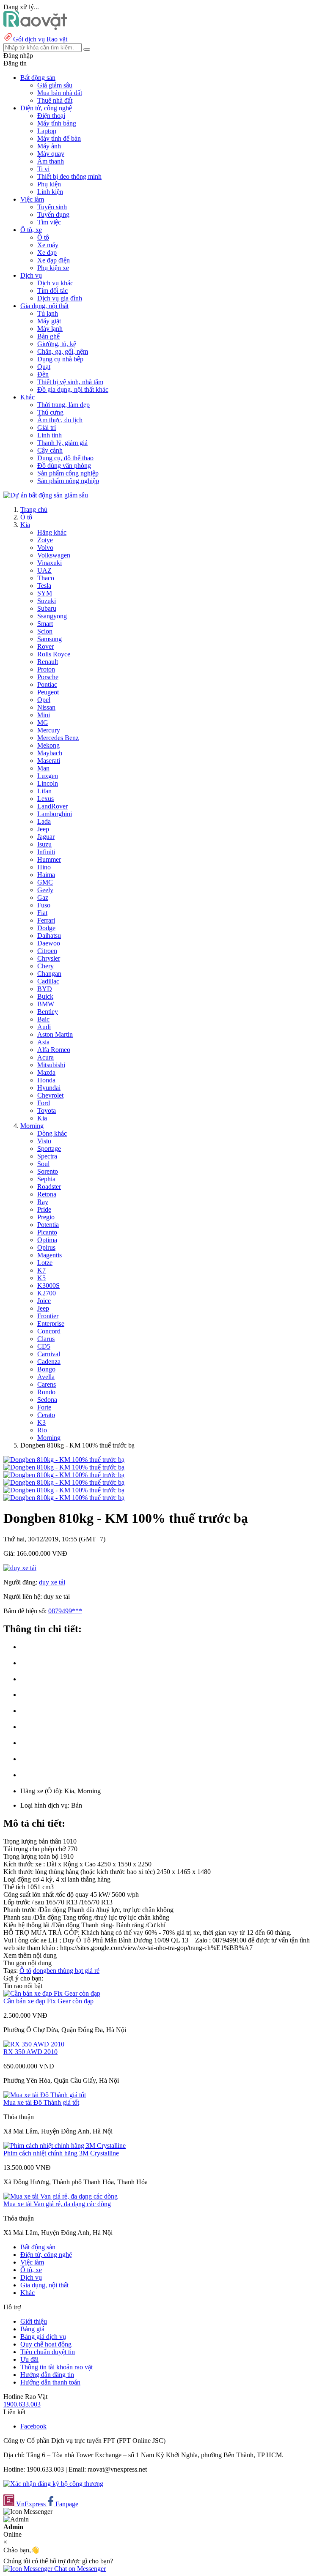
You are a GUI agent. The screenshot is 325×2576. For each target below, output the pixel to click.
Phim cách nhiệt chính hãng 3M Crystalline (61, 2153)
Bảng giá (32, 2329)
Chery (45, 966)
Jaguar (46, 837)
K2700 (47, 1293)
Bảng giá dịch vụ (43, 2337)
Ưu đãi (29, 2359)
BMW (46, 1004)
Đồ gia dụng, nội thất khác (73, 389)
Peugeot (48, 692)
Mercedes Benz (58, 738)
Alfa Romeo (54, 1050)
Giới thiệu (34, 2321)
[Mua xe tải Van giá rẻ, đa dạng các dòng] (61, 2196)
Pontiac (47, 684)
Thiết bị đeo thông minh (69, 176)
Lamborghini (55, 814)
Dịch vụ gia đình (60, 298)
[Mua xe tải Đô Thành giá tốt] (45, 2095)
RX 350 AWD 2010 (30, 2052)
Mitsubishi (51, 1065)
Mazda (46, 1072)
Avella (46, 1377)
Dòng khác (52, 1133)
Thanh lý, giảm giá (62, 443)
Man (43, 768)
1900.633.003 (22, 2404)
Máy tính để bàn (59, 138)
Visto (44, 1141)
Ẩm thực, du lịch (60, 420)
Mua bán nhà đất (60, 93)
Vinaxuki (50, 563)
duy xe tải (52, 1582)
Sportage (49, 1149)
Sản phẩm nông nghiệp (68, 481)
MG (43, 723)
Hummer (49, 859)
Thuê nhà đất (55, 100)
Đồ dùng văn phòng (64, 466)
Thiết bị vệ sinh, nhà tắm (70, 382)
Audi (44, 1027)
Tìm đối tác (52, 291)
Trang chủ (34, 509)
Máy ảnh (49, 146)
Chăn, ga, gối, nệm (63, 351)
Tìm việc (49, 222)
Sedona (47, 1400)
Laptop (47, 131)
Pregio (46, 1217)
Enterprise (51, 1324)
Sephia (46, 1179)
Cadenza (49, 1362)
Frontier (48, 1316)
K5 (41, 1278)
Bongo (46, 1369)
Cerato (46, 1415)
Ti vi (43, 169)
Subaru (47, 608)
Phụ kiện (49, 184)
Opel (44, 700)
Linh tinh (50, 435)
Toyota (47, 1110)
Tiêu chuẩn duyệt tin (48, 2352)
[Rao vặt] (35, 28)
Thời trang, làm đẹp (63, 405)
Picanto (47, 1232)
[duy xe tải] (20, 1568)
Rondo (46, 1392)
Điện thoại (51, 116)
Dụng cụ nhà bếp (60, 359)
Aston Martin (55, 1034)
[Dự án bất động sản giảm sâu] (46, 495)
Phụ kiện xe (53, 268)
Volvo (45, 548)
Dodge (46, 928)
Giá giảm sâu (55, 85)
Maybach (50, 753)
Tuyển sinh (52, 207)
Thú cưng (50, 412)
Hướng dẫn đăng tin (47, 2375)
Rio (42, 1430)
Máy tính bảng (57, 123)
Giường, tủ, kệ (57, 344)
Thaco (46, 578)
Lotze (45, 1263)
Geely (45, 890)
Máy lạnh (50, 329)
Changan (49, 974)
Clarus (46, 1339)
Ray (43, 1202)
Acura (45, 1057)
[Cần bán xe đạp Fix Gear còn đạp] (52, 1993)
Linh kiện (50, 192)
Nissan (46, 707)
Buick (45, 996)
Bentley (48, 1012)
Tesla (44, 586)
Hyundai (49, 1088)
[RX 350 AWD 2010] (34, 2044)
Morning (32, 1126)
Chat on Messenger (79, 2569)
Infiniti (46, 852)
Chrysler (49, 958)
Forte (44, 1407)
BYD (45, 989)
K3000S (48, 1285)
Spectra (47, 1156)
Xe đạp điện (54, 260)
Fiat (42, 913)
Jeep (43, 829)
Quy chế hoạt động (46, 2344)
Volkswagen (54, 555)
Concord (49, 1331)
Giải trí (47, 428)
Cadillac (48, 981)
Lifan (44, 791)
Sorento (48, 1171)
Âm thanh (51, 161)
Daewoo (49, 943)
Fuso (44, 905)
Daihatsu (49, 936)
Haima (46, 875)
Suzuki (47, 601)
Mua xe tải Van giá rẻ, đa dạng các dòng (57, 2204)
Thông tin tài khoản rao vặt (56, 2367)
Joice (44, 1301)
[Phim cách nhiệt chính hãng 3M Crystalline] (65, 2146)
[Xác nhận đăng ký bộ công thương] (53, 2484)
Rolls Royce (54, 654)
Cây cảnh (50, 450)
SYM (45, 593)
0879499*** (65, 1611)
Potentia (48, 1225)
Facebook (33, 2426)
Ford (44, 1103)
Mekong (48, 745)
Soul (43, 1164)
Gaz (43, 897)
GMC (45, 882)
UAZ (44, 570)
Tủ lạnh (48, 313)
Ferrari (46, 920)
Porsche (48, 677)
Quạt (44, 367)
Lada (44, 821)
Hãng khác (52, 532)
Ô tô (43, 237)
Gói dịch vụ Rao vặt (40, 39)
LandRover (52, 806)
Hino (44, 867)
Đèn (43, 374)
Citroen (47, 951)
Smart (45, 624)
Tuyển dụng (53, 214)
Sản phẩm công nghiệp (68, 473)
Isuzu (44, 844)
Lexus (45, 799)
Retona (47, 1194)
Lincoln (48, 783)
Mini (44, 715)
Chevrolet (50, 1095)
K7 (41, 1270)
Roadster (49, 1187)
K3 (41, 1422)
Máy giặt (49, 321)
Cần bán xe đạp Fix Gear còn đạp (48, 2001)
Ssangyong (52, 616)
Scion (45, 631)
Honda (46, 1080)
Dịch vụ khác (55, 283)
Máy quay (51, 154)
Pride (44, 1209)
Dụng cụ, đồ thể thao (65, 458)
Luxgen (48, 776)
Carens (47, 1384)
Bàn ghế (48, 336)
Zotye (45, 540)
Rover (45, 646)
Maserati (49, 761)
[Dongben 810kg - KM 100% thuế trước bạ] (64, 1460)
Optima (47, 1240)
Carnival (49, 1354)
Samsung (50, 639)
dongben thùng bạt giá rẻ (66, 1971)
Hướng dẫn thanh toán (50, 2382)
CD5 (44, 1346)
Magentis (50, 1255)
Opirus (46, 1247)
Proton (46, 669)
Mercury (49, 730)
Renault (48, 662)
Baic (43, 1019)
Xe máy (48, 245)
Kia (25, 525)
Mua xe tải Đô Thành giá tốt (41, 2102)
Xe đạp (47, 253)
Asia (43, 1042)
